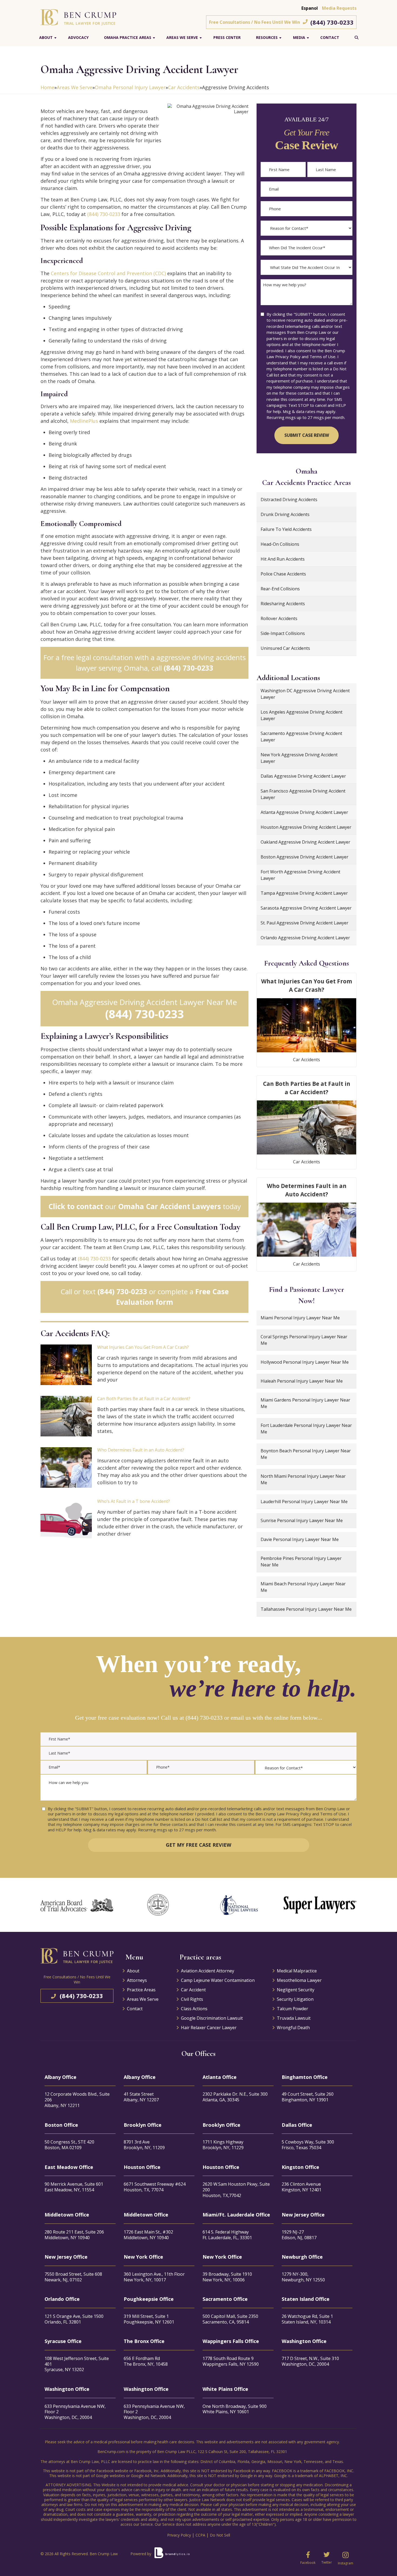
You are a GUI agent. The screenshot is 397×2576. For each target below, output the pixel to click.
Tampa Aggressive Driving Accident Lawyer (304, 893)
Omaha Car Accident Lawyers (169, 1206)
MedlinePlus (84, 421)
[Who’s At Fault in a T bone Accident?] (66, 1519)
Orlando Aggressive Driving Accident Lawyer (305, 938)
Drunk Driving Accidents (285, 514)
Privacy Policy (179, 2535)
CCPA (200, 2535)
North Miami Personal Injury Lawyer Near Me (303, 1479)
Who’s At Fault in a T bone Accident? (134, 1501)
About (46, 37)
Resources (267, 37)
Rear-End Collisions (280, 589)
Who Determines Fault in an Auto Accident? (141, 1450)
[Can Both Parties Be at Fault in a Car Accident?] (66, 1416)
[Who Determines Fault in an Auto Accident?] (66, 1467)
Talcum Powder (292, 2009)
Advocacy (78, 37)
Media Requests (339, 8)
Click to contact (76, 1206)
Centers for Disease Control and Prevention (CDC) (108, 273)
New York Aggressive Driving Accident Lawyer (299, 758)
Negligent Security (296, 1990)
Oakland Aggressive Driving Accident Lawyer (305, 842)
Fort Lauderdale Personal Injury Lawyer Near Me (306, 1429)
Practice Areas (141, 1990)
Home (47, 87)
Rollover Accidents (279, 618)
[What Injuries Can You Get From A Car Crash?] (66, 1365)
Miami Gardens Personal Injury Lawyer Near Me (305, 1403)
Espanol (310, 8)
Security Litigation (295, 1999)
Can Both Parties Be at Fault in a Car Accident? (144, 1399)
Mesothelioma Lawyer (299, 1980)
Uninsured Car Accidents (285, 648)
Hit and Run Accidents (283, 559)
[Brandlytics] (172, 2555)
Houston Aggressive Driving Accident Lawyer (306, 827)
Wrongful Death (293, 2028)
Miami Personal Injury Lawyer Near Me (300, 1318)
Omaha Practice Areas (128, 37)
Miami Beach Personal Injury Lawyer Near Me (303, 1587)
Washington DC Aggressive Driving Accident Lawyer (305, 694)
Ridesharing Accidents (283, 604)
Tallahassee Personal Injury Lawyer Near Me (306, 1609)
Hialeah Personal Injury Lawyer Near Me (302, 1381)
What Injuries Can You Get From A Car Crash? (143, 1347)
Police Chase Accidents (283, 574)
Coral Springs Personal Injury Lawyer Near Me (304, 1340)
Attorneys (137, 1980)
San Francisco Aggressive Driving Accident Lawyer (303, 794)
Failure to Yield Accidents (286, 529)
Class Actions (194, 2009)
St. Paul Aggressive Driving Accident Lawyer (305, 923)
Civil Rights (192, 1999)
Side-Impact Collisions (283, 633)
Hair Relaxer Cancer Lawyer (209, 2028)
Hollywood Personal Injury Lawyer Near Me (305, 1362)
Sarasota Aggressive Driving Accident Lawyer (306, 908)
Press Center (227, 37)
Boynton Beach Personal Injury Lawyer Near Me (306, 1454)
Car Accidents (184, 87)
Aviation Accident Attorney (208, 1971)
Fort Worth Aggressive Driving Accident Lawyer (300, 875)
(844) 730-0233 (332, 22)
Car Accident (193, 1990)
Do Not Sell (220, 2535)
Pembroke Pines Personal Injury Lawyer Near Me (301, 1562)
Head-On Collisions (280, 544)
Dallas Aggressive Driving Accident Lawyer (303, 776)
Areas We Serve (182, 37)
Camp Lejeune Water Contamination (218, 1980)
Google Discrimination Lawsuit (212, 2018)
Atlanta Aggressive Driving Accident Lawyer (304, 812)
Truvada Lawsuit (294, 2018)
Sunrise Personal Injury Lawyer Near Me (302, 1520)
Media (299, 37)
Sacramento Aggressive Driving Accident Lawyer (301, 737)
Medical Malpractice (297, 1971)
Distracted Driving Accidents (289, 500)
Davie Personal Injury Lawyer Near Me (300, 1539)
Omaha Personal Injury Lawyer (130, 87)
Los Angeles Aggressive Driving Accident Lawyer (302, 715)
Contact (330, 37)
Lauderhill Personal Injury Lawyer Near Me (304, 1502)
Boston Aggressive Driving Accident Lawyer (305, 857)
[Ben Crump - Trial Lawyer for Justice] (78, 17)
